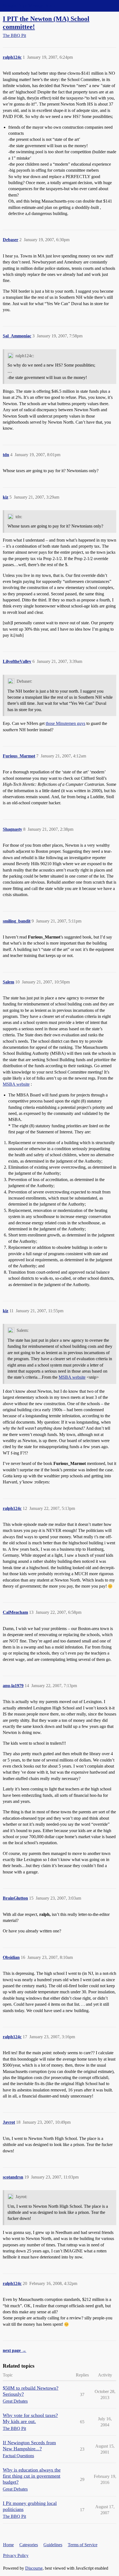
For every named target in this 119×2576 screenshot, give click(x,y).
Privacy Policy (16, 2555)
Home (8, 2545)
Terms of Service (83, 2545)
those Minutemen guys (65, 723)
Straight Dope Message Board (29, 6)
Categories (29, 2545)
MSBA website (16, 1084)
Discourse (34, 2568)
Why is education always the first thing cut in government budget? (32, 2476)
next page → (15, 2350)
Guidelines (53, 2545)
